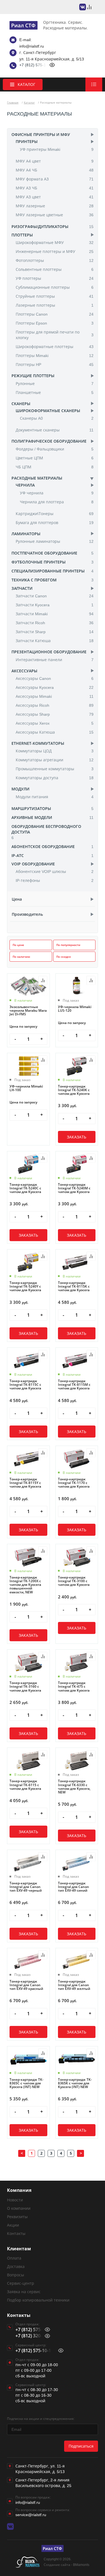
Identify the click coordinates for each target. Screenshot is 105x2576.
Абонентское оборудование (43, 846)
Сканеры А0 (57, 418)
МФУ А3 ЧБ (55, 188)
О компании (19, 2208)
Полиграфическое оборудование (49, 441)
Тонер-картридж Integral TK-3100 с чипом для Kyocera (74, 1581)
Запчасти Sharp (55, 632)
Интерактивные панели (55, 660)
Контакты (16, 2233)
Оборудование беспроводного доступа (46, 829)
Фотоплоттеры (55, 260)
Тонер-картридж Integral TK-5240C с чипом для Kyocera (25, 1188)
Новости (15, 2200)
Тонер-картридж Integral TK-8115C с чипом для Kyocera (25, 1385)
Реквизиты (17, 2217)
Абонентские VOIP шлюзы (55, 871)
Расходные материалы (37, 478)
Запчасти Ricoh (55, 623)
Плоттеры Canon (55, 314)
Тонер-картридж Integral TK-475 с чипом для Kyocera (74, 1687)
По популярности (68, 945)
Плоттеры (22, 235)
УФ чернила (57, 493)
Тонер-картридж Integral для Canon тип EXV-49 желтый (74, 1985)
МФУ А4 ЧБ (55, 170)
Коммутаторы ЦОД (55, 751)
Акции (13, 2225)
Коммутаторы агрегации (55, 760)
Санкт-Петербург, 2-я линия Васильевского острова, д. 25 (43, 2483)
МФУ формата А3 (55, 179)
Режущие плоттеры (33, 376)
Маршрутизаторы (31, 808)
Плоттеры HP (55, 364)
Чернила (25, 485)
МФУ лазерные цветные (55, 215)
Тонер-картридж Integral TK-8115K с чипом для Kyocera (74, 1286)
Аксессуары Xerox (55, 723)
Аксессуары (24, 671)
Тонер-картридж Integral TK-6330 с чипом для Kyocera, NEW (74, 1787)
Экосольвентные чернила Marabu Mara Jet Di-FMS (28, 1011)
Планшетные (55, 392)
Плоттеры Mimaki (55, 355)
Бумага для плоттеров (55, 523)
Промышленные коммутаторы (55, 769)
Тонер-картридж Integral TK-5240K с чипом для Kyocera (74, 1090)
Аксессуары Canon (55, 678)
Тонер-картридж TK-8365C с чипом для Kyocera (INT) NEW (26, 2083)
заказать (77, 1137)
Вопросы (16, 2275)
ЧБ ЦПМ (55, 467)
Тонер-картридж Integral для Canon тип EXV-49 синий (73, 1887)
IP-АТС (18, 855)
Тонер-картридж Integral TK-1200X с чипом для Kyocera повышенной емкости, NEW (25, 1585)
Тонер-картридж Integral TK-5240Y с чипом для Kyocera (25, 1286)
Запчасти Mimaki (55, 614)
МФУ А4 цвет (55, 161)
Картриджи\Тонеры (55, 514)
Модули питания (55, 797)
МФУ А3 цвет (55, 197)
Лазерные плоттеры (55, 305)
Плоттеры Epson (55, 323)
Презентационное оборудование (49, 652)
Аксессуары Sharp (55, 714)
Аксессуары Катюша (55, 732)
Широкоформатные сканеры (48, 411)
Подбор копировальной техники (38, 2300)
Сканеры (21, 404)
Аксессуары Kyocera (55, 687)
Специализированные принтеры (48, 571)
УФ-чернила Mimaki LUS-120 (75, 1009)
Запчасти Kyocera (55, 605)
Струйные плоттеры (55, 296)
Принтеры (27, 141)
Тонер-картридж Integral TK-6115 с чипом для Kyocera (25, 1785)
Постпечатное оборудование (44, 553)
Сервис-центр (21, 2283)
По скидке (64, 957)
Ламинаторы (26, 534)
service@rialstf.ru (31, 2515)
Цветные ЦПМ (55, 458)
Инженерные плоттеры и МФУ (55, 251)
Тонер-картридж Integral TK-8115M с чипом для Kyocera (74, 1385)
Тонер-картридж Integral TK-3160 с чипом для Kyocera (25, 1687)
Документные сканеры (55, 430)
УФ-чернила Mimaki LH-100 (26, 1088)
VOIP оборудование (33, 864)
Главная (13, 102)
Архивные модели (32, 817)
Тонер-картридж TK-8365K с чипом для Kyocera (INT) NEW (75, 2083)
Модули (20, 789)
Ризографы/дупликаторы (40, 226)
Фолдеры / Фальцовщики (55, 449)
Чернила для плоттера (57, 502)
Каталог (29, 102)
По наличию (21, 957)
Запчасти (22, 588)
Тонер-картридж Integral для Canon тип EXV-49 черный (26, 1887)
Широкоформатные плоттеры (55, 347)
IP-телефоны (55, 880)
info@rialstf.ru (32, 46)
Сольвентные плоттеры (55, 269)
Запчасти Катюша (55, 641)
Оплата (14, 2258)
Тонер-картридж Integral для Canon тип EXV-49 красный (26, 1985)
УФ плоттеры (55, 278)
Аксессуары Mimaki (55, 696)
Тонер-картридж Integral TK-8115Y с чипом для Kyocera (25, 1483)
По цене (18, 945)
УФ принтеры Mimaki (57, 149)
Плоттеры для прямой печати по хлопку (55, 335)
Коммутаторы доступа (55, 778)
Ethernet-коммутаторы (38, 743)
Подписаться (81, 2446)
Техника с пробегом (34, 580)
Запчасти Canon (55, 596)
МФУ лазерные (55, 206)
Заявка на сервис (24, 2292)
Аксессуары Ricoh (55, 705)
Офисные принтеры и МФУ (41, 134)
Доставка (16, 2266)
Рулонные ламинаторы (55, 541)
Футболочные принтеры (39, 562)
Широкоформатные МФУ (55, 242)
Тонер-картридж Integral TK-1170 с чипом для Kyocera (74, 1483)
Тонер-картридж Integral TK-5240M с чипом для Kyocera (74, 1188)
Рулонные (55, 383)
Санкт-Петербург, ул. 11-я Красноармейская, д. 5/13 (40, 2469)
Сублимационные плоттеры (55, 287)
